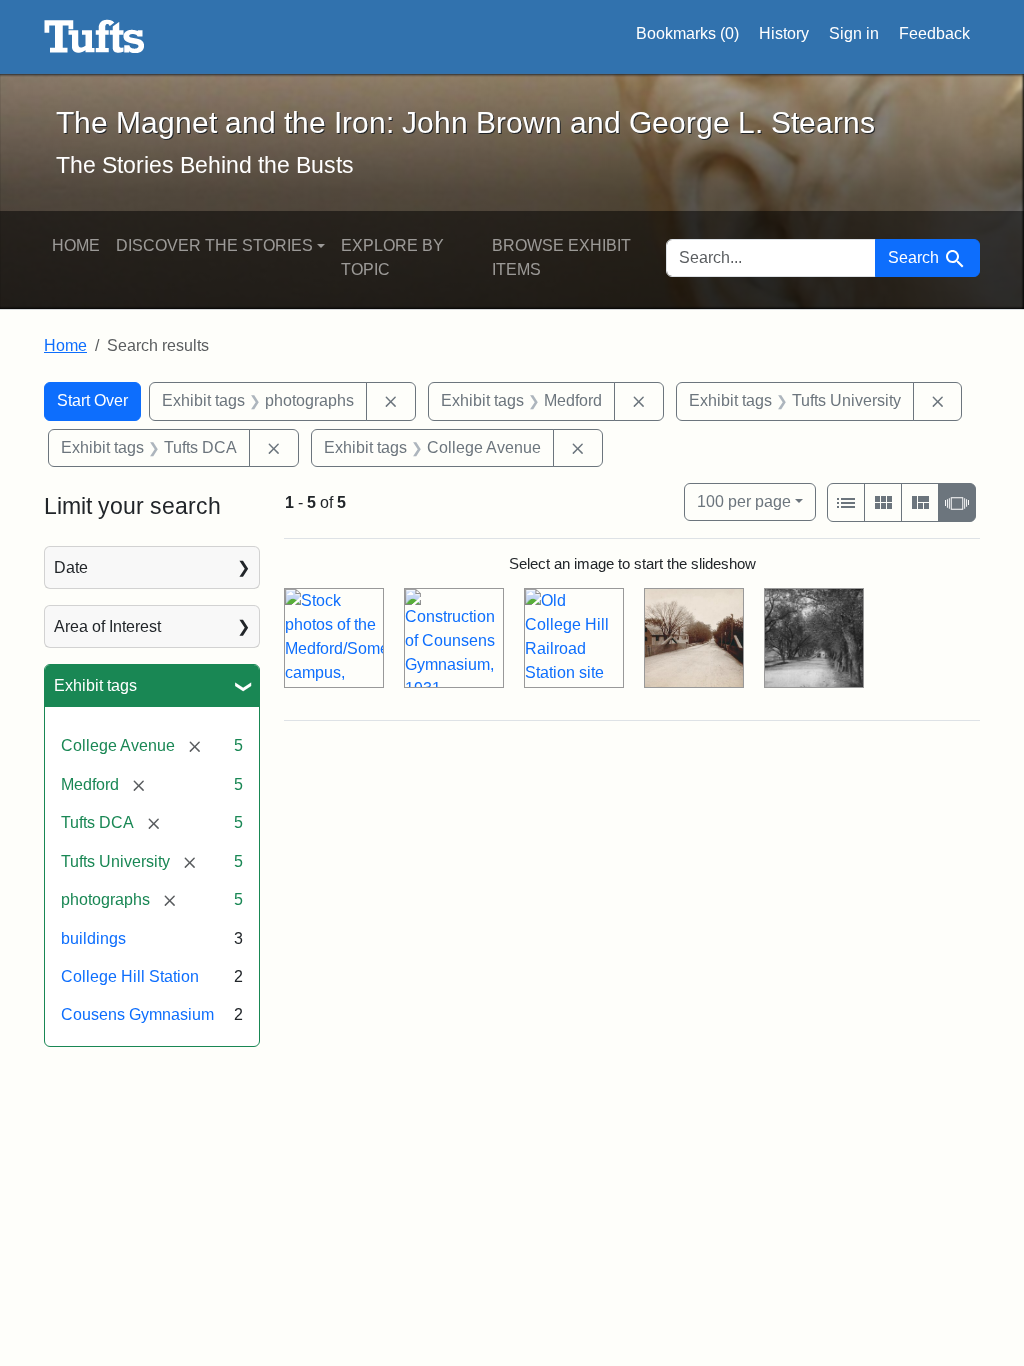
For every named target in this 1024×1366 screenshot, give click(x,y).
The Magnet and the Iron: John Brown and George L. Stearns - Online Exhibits (94, 37)
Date (71, 567)
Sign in (854, 33)
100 (744, 501)
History (784, 33)
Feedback (934, 33)
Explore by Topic (392, 257)
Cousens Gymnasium (137, 1014)
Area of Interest (107, 626)
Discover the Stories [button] (214, 245)
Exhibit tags (95, 685)
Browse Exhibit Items (561, 257)
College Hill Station (130, 976)
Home (76, 245)
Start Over (92, 400)
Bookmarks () (687, 33)
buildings (93, 938)
